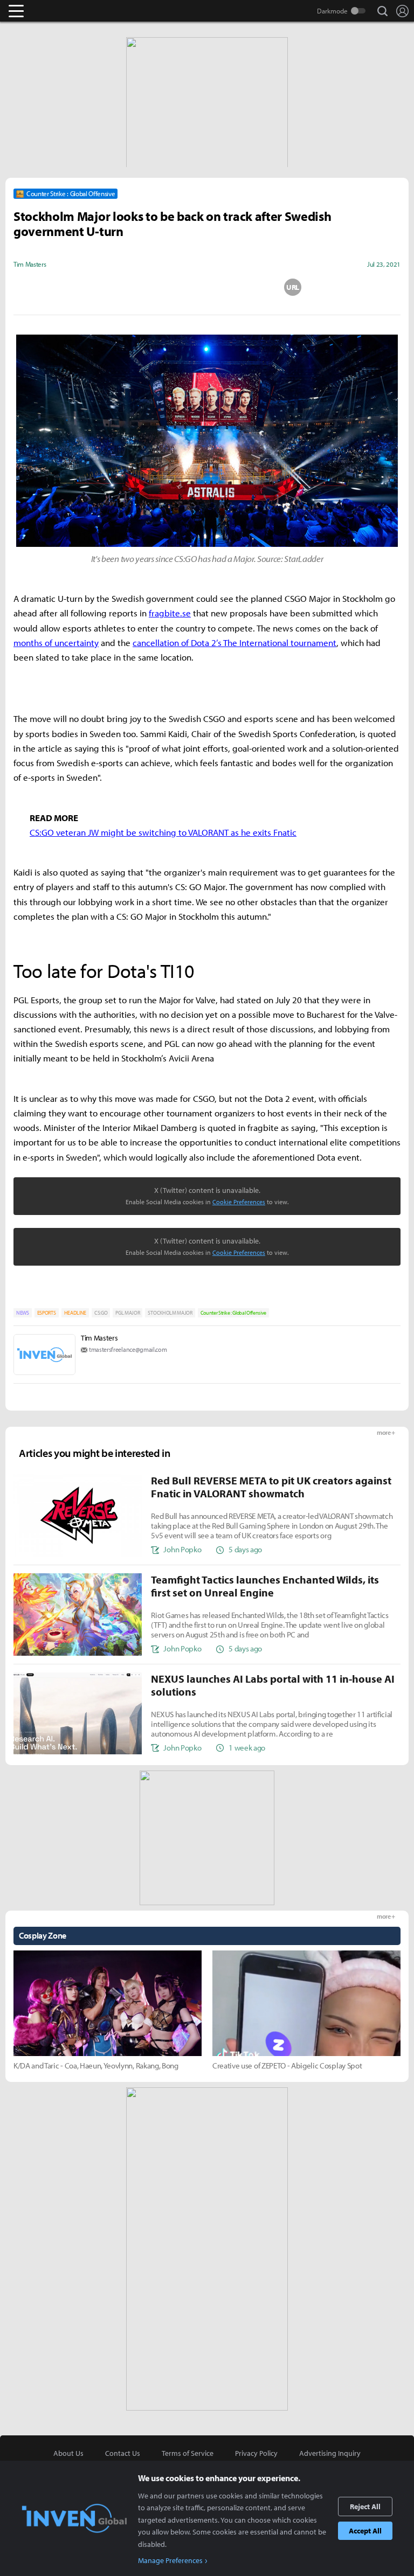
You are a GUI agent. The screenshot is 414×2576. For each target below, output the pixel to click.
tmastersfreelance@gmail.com (128, 1349)
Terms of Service (188, 2453)
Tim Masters (99, 1338)
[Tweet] (121, 287)
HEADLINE (75, 1313)
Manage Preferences (170, 2560)
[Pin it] (250, 287)
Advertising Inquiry (330, 2453)
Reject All (365, 2506)
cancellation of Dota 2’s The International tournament (234, 643)
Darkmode (332, 11)
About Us (68, 2453)
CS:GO (101, 1313)
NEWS (23, 1313)
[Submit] (207, 287)
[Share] (164, 287)
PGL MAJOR (127, 1313)
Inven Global (58, 11)
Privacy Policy (256, 2453)
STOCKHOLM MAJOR (170, 1313)
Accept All (365, 2531)
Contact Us (123, 2453)
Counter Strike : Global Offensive (233, 1313)
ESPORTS (47, 1313)
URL (293, 287)
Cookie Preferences (239, 1202)
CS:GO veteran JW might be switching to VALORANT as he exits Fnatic (163, 832)
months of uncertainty (56, 643)
